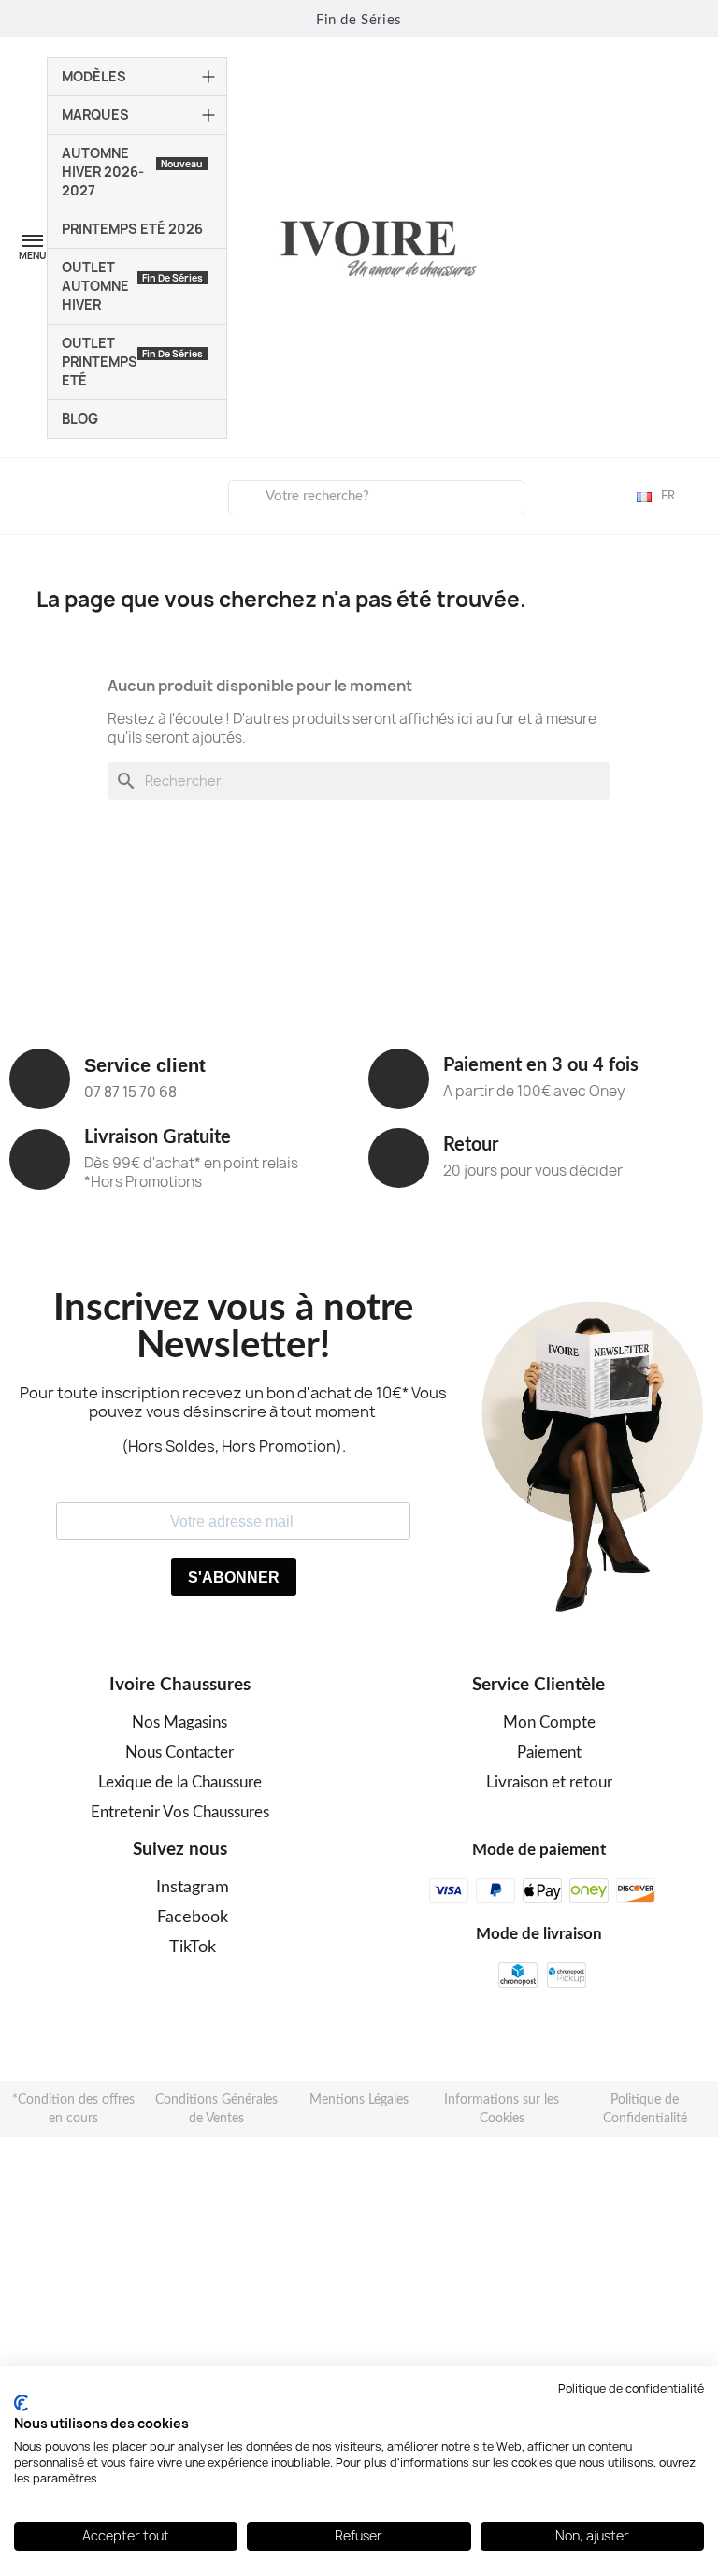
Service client (145, 1065)
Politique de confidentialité (631, 2388)
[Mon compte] (29, 494)
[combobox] (377, 497)
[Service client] (40, 1079)
